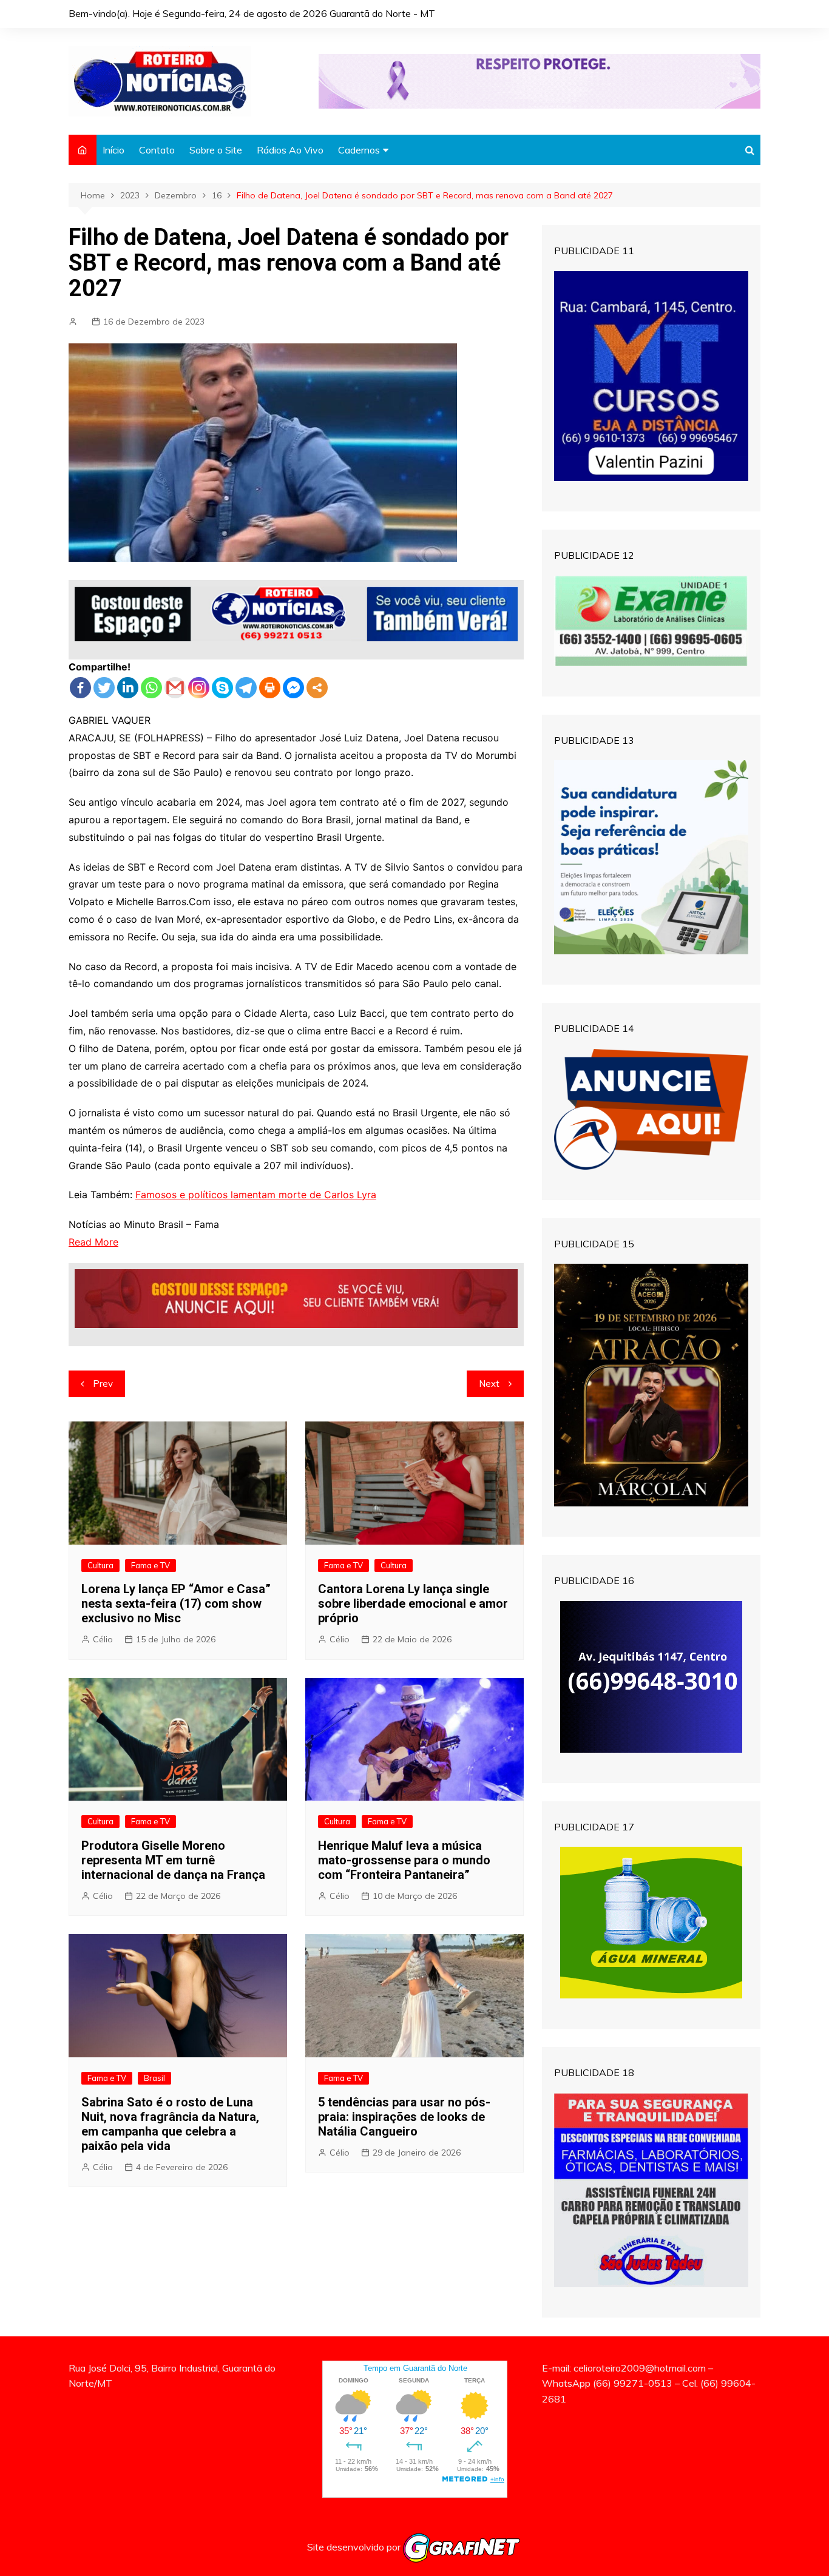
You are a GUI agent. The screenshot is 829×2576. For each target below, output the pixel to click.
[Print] (270, 688)
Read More (93, 1242)
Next (489, 1384)
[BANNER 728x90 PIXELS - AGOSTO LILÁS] (540, 80)
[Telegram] (246, 688)
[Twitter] (104, 688)
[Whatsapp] (151, 688)
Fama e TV (151, 1565)
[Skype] (222, 688)
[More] (317, 688)
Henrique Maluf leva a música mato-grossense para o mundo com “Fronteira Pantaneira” (404, 1860)
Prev (103, 1384)
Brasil (154, 2078)
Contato (157, 150)
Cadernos (359, 150)
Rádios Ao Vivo (290, 150)
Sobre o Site (216, 150)
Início (113, 150)
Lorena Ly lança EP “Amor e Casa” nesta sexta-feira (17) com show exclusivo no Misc (176, 1603)
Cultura (100, 1565)
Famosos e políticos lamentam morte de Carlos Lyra (256, 1195)
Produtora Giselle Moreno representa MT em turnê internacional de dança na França (173, 1860)
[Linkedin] (128, 688)
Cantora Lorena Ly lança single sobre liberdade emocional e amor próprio (413, 1603)
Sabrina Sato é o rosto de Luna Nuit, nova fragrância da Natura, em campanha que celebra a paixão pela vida (170, 2124)
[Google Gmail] (175, 688)
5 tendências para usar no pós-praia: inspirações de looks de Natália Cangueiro (404, 2117)
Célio (103, 1639)
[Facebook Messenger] (293, 688)
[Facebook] (80, 688)
